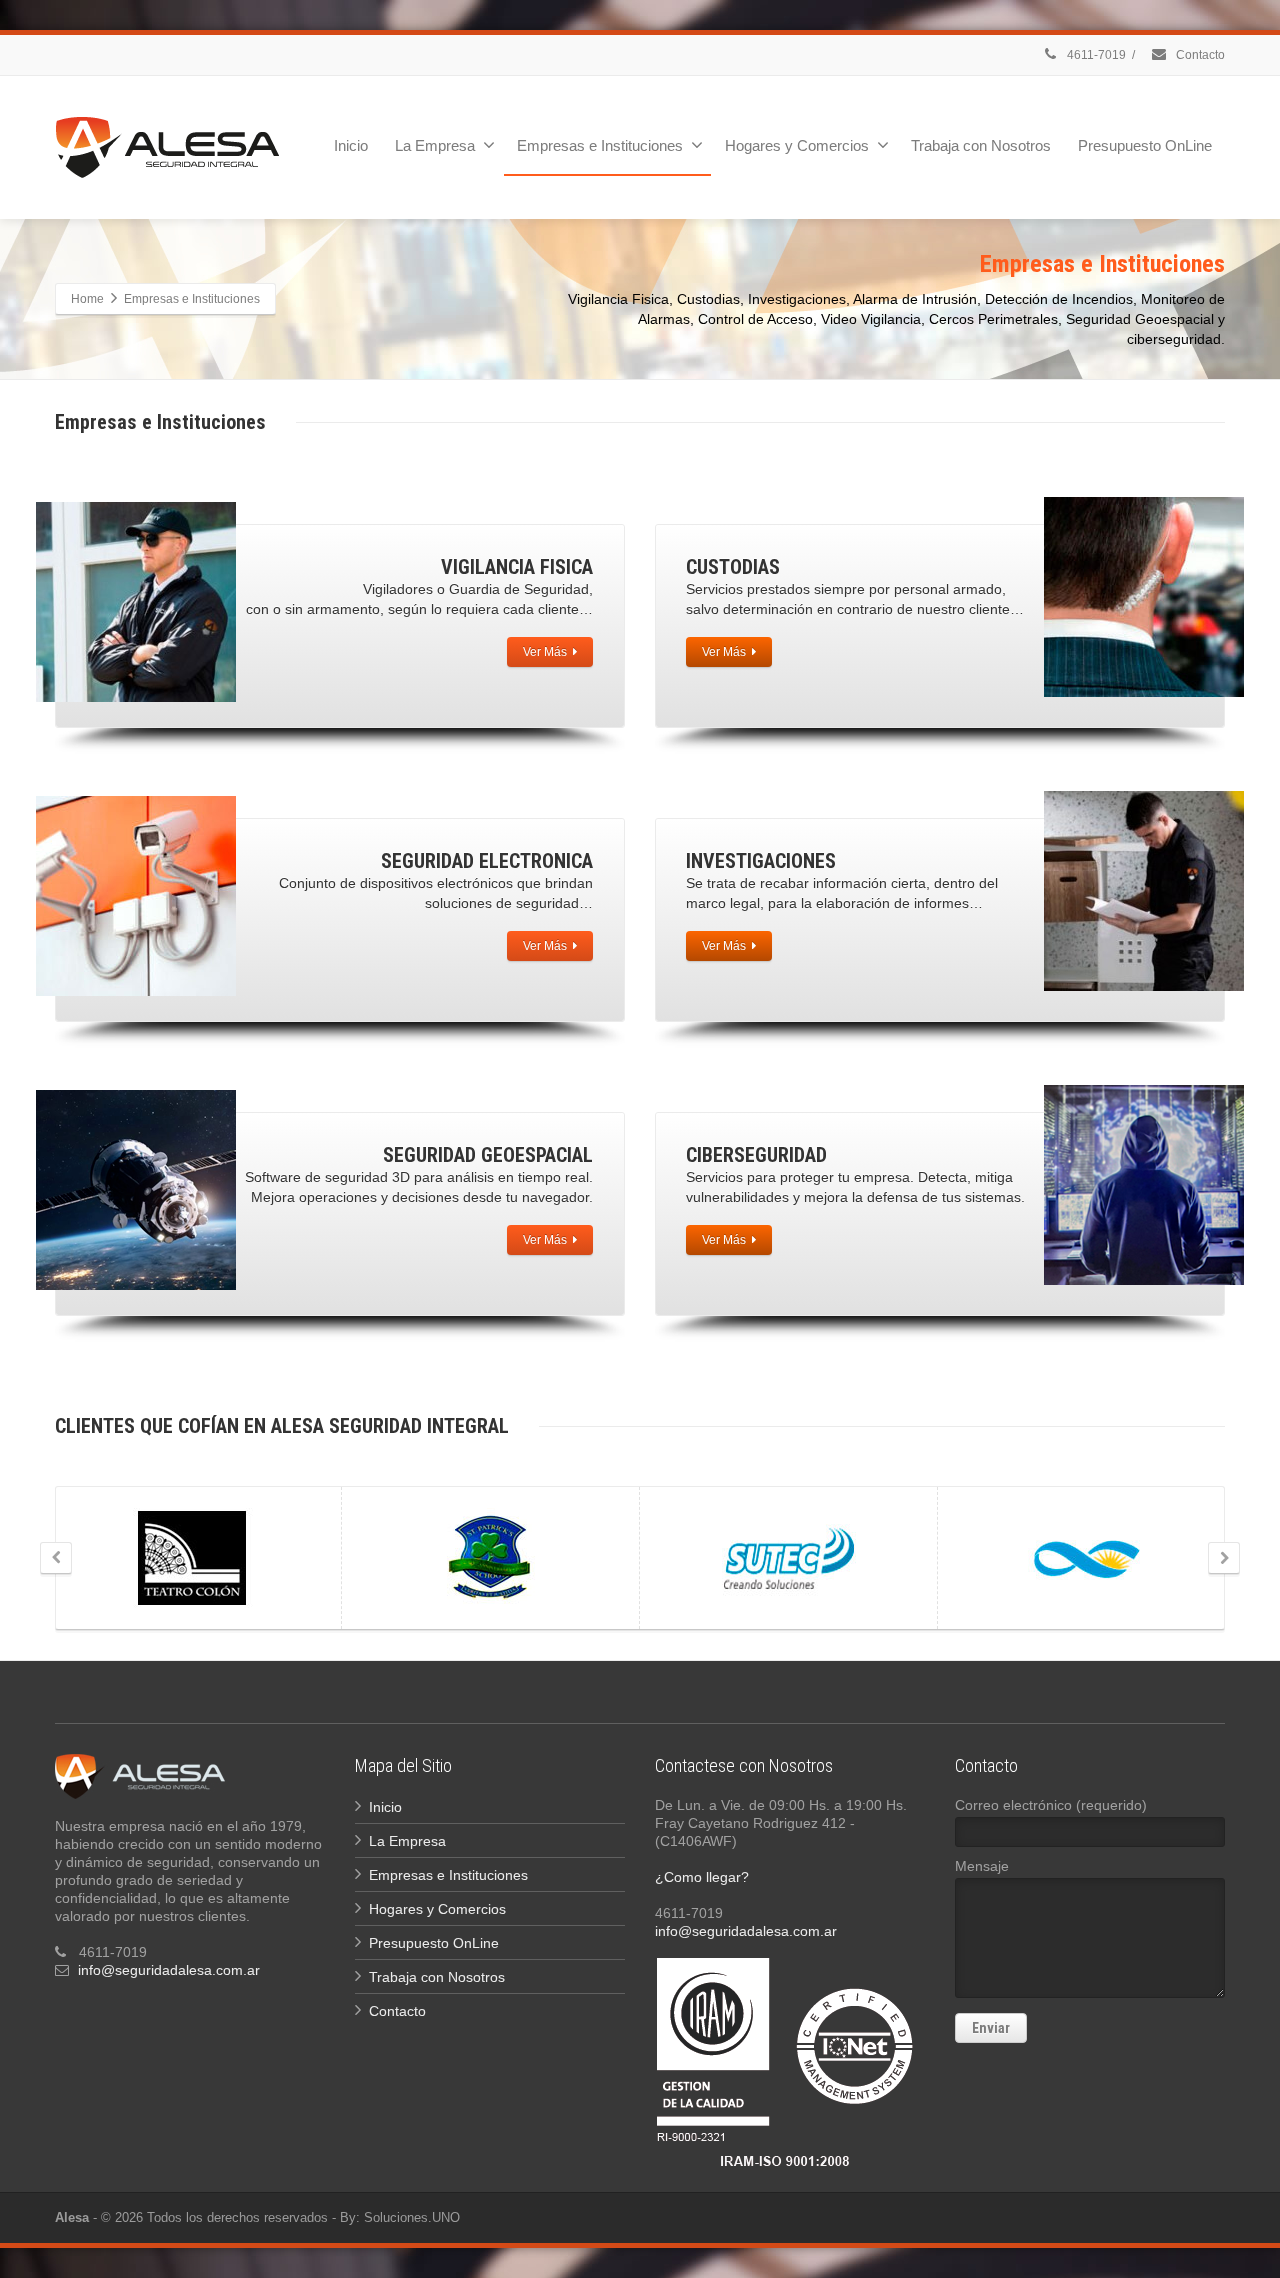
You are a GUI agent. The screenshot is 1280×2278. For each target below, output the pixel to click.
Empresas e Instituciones (600, 145)
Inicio (351, 145)
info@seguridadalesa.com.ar (169, 1970)
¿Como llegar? (702, 1877)
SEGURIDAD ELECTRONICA (487, 861)
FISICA (517, 567)
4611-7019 (1095, 55)
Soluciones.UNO (412, 2217)
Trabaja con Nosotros (981, 145)
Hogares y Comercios (797, 145)
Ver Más (545, 652)
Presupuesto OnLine (1145, 145)
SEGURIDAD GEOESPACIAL (488, 1155)
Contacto (1199, 55)
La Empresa (435, 145)
